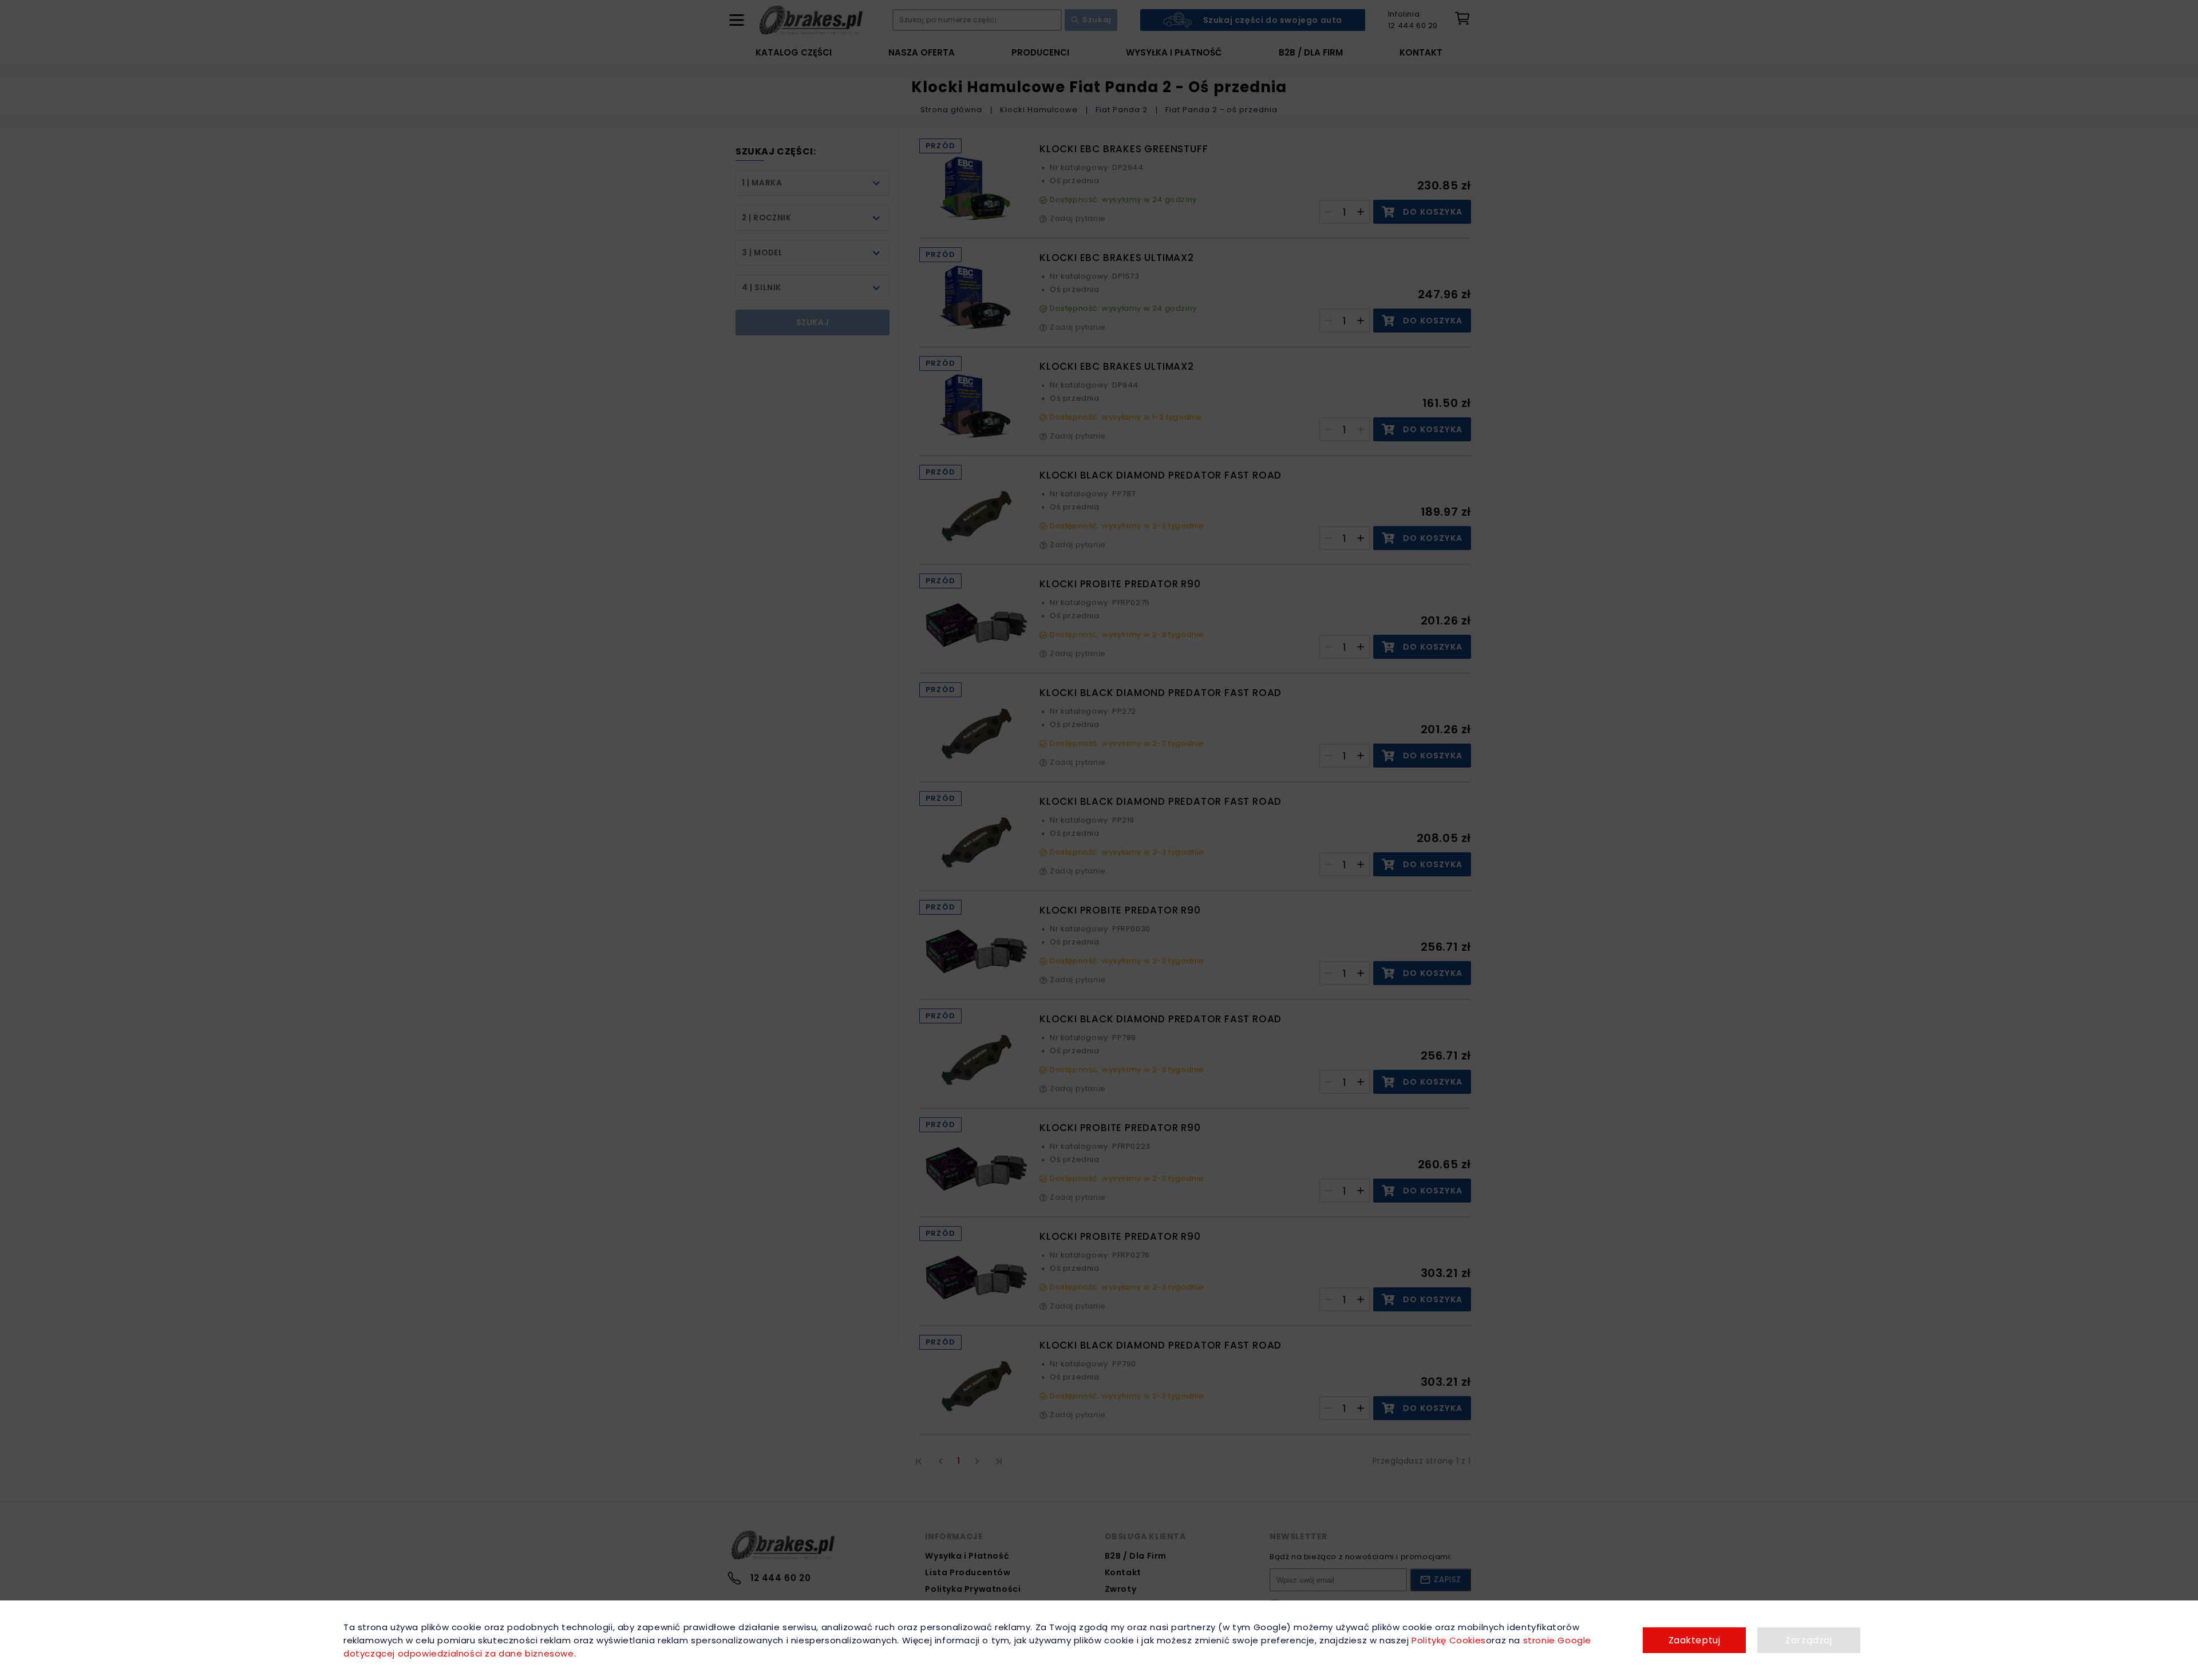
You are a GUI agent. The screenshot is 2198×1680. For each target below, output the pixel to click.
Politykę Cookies (1449, 1640)
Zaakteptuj (1695, 1640)
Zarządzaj (1808, 1640)
